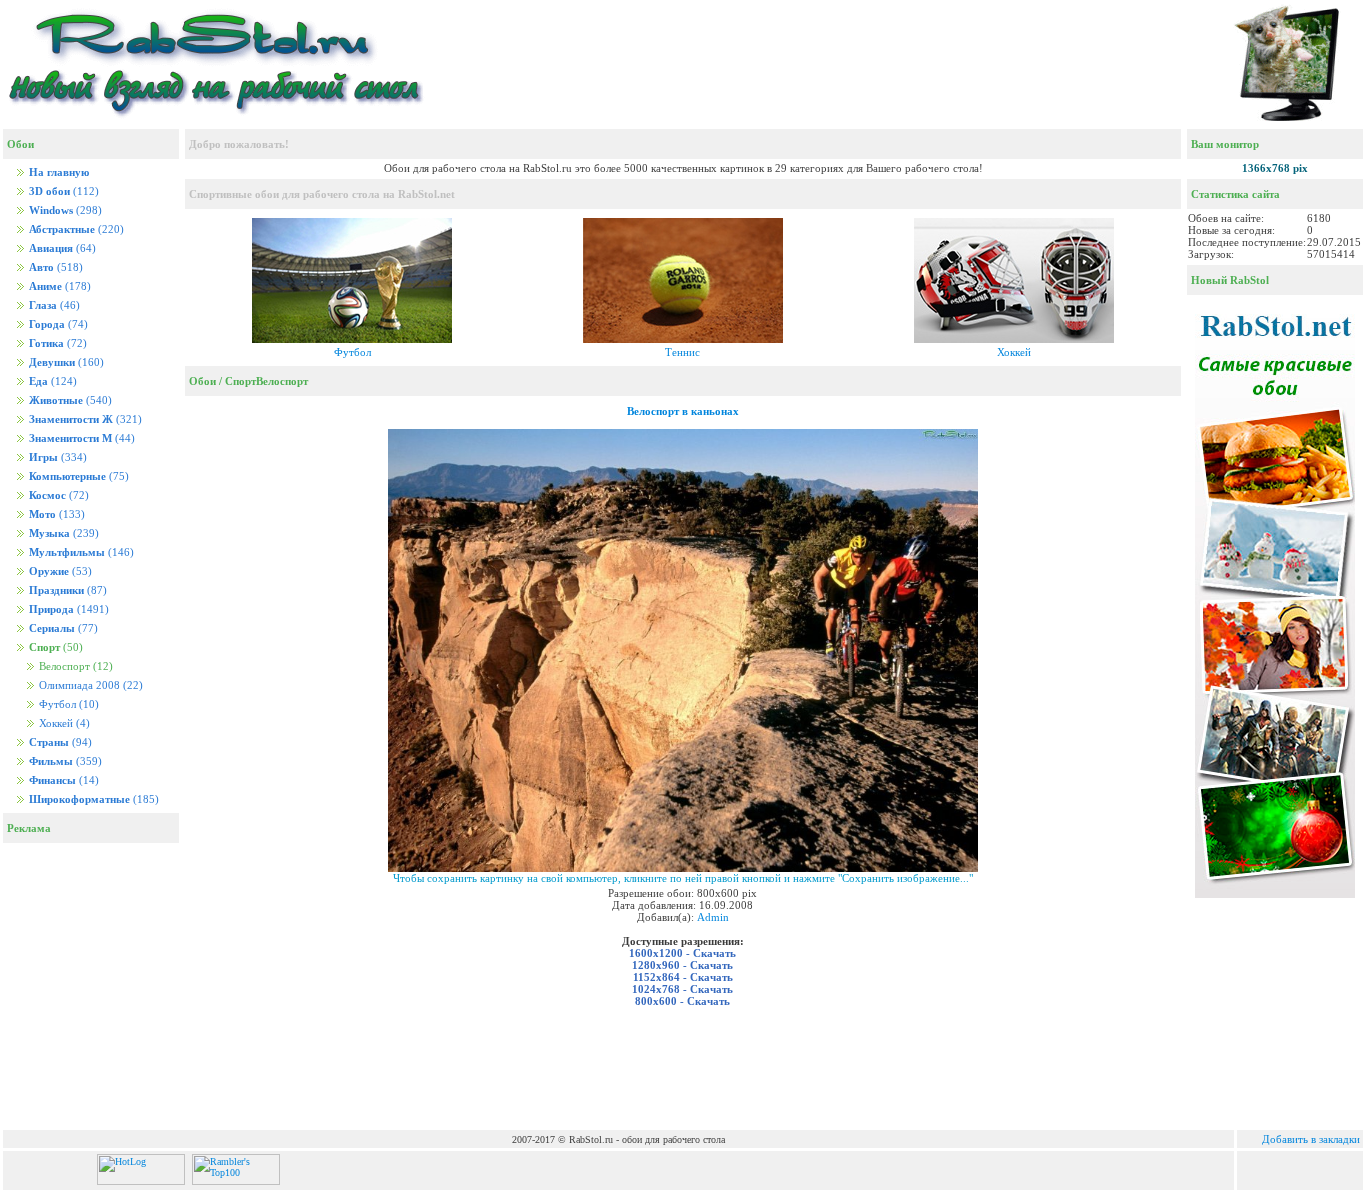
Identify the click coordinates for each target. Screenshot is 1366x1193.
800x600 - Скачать (682, 1001)
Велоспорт (282, 381)
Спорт (240, 381)
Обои (202, 381)
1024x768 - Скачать (682, 989)
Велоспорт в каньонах (683, 411)
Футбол (67, 704)
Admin (713, 917)
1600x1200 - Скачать (682, 953)
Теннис (682, 352)
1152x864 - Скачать (683, 977)
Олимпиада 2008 (89, 685)
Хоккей (63, 723)
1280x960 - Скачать (682, 965)
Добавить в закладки (1311, 1139)
